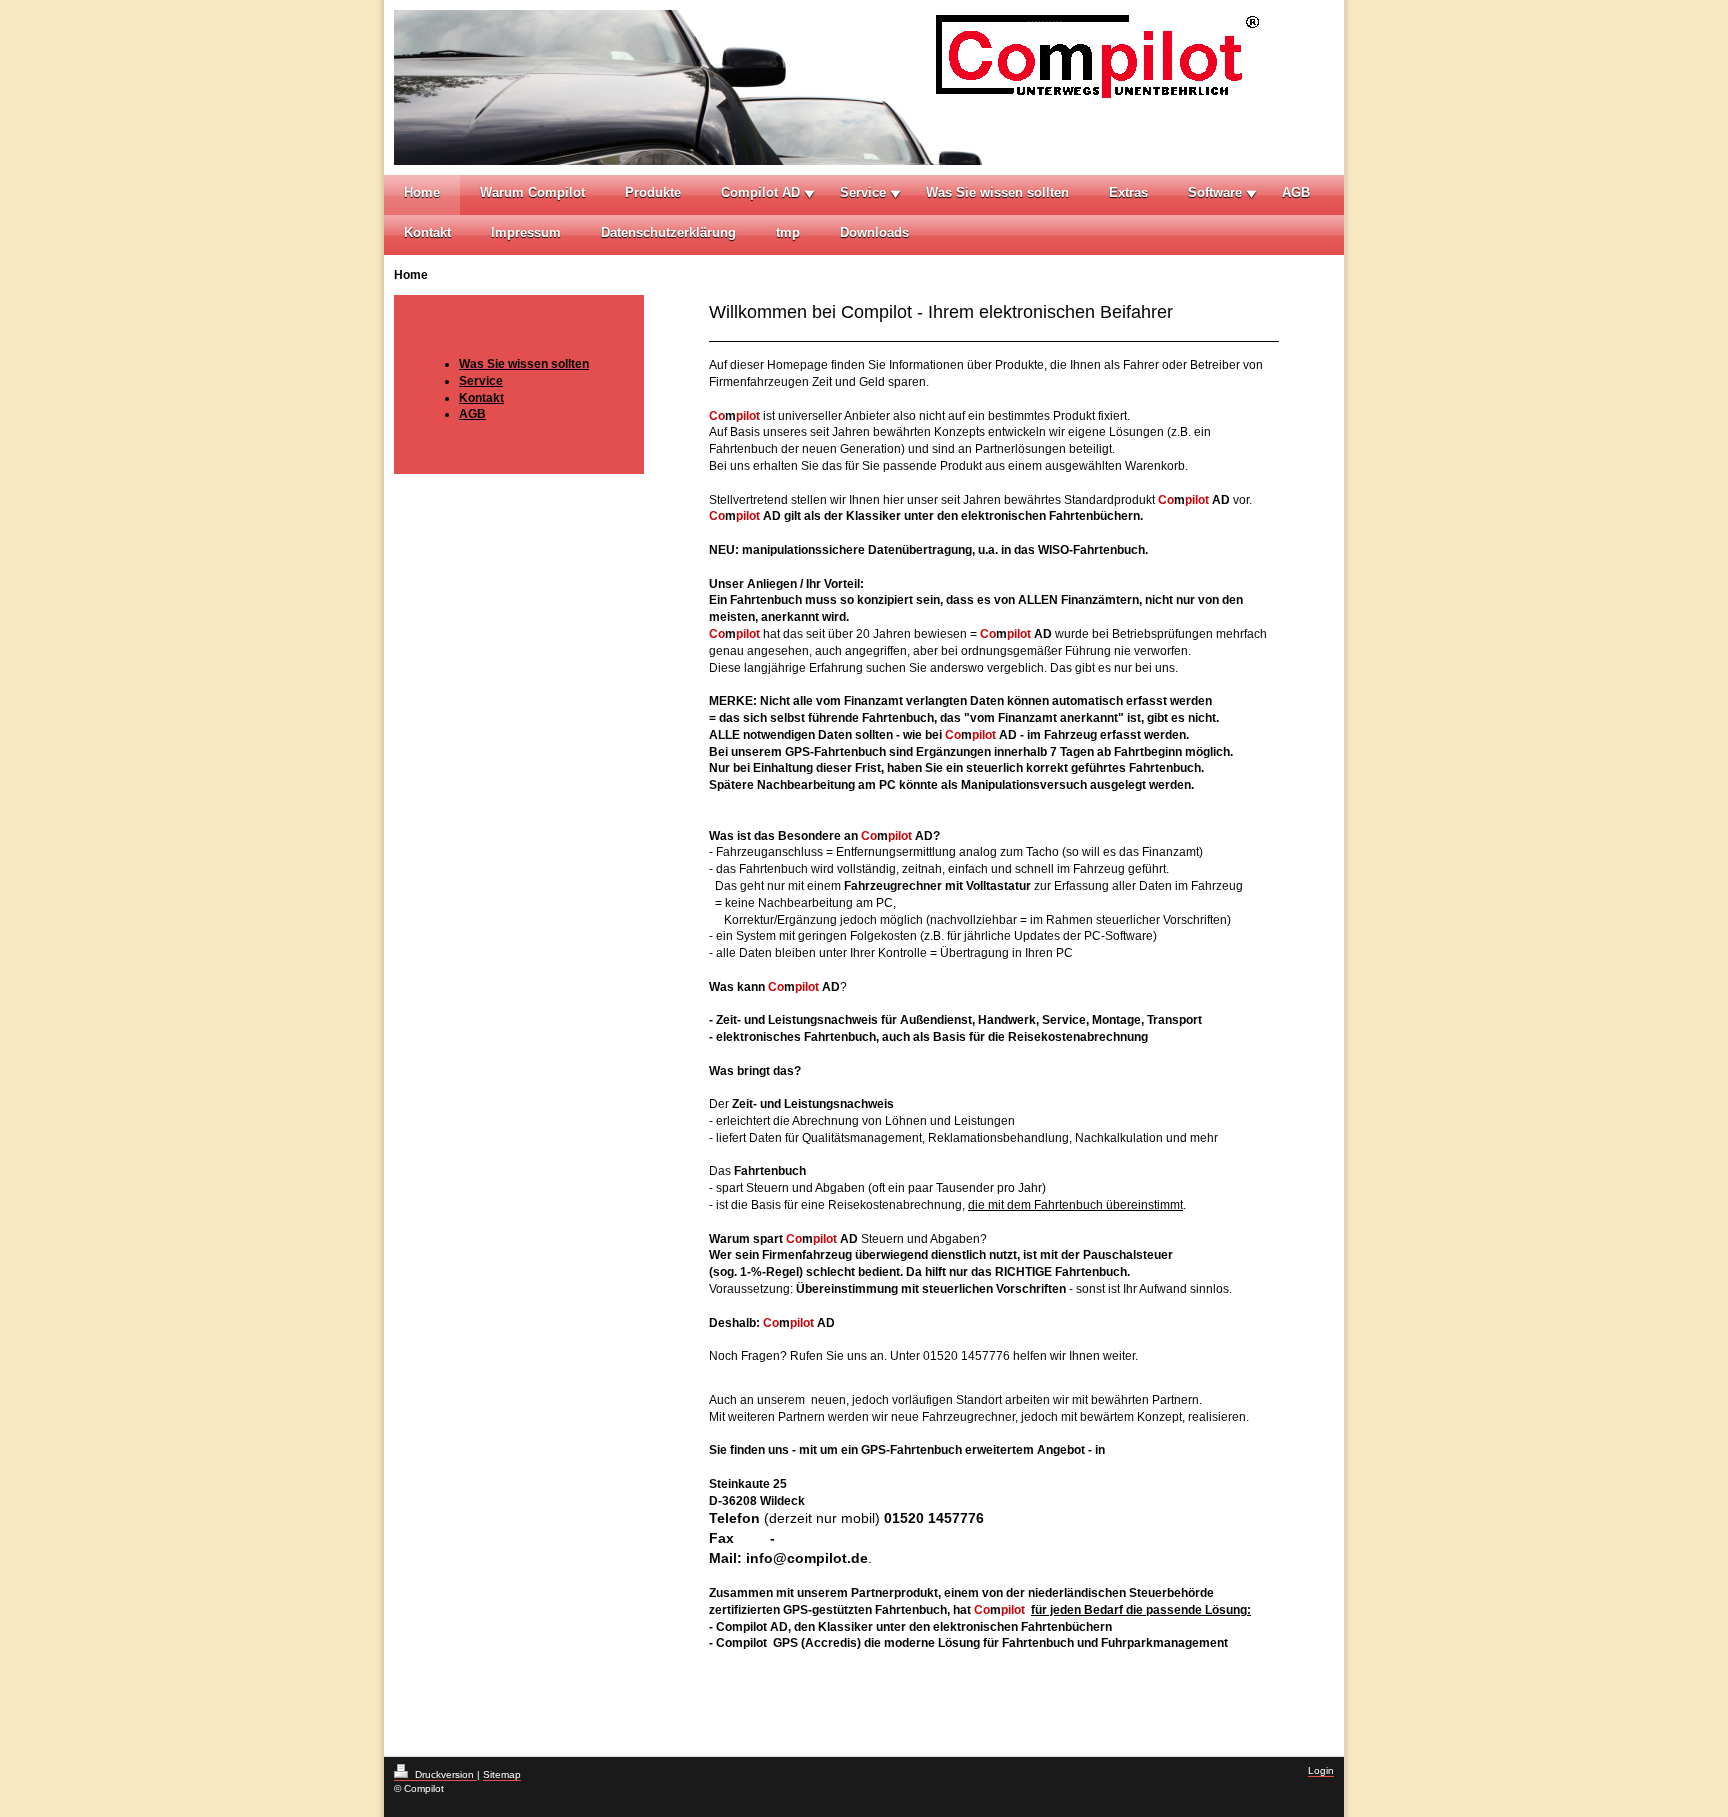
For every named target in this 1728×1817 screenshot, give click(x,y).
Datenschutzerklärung (668, 232)
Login (1321, 1770)
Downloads (874, 232)
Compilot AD (760, 192)
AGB (1296, 192)
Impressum (526, 232)
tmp (788, 232)
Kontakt (427, 232)
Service (863, 192)
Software (1215, 192)
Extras (1128, 192)
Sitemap (502, 1774)
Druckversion (444, 1774)
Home (422, 192)
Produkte (653, 192)
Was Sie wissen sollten (997, 192)
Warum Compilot (532, 192)
